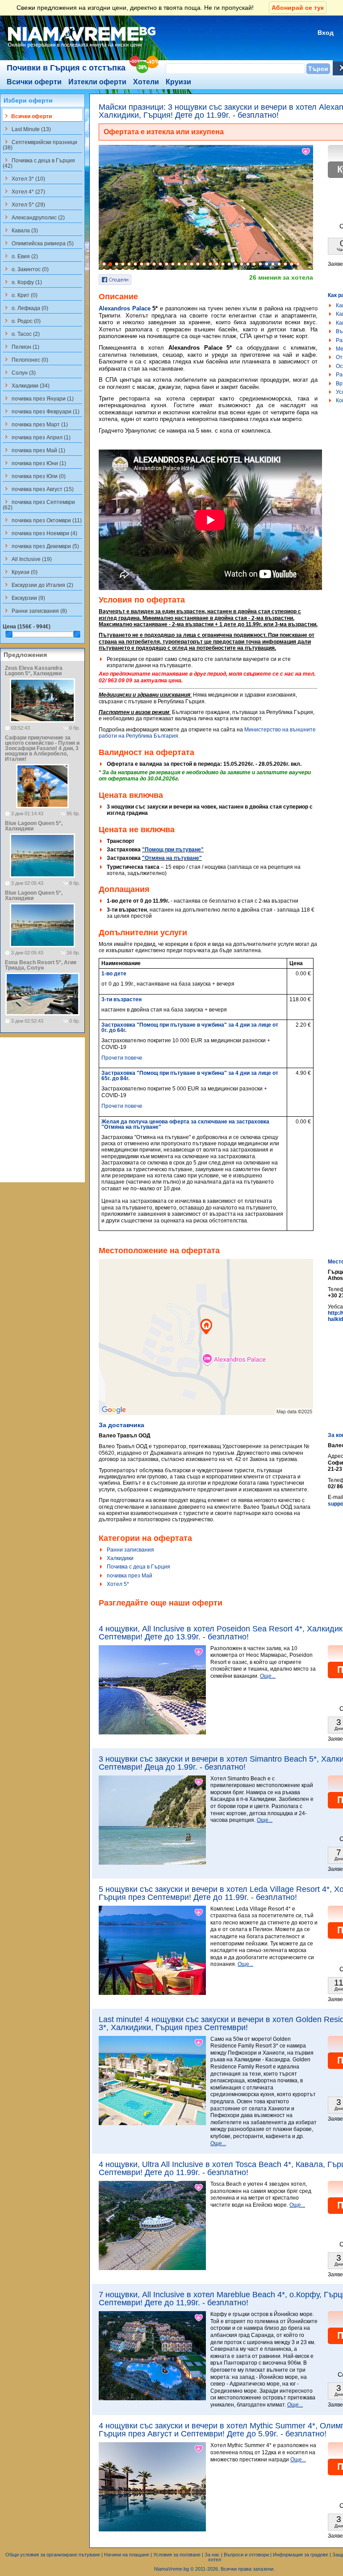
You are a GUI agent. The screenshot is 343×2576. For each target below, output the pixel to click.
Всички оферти (34, 82)
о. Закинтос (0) (26, 269)
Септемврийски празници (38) (40, 144)
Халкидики (120, 1558)
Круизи (178, 82)
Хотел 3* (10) (24, 178)
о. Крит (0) (20, 295)
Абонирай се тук (298, 8)
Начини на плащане (127, 2555)
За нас (212, 2555)
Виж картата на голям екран (206, 1346)
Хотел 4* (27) (24, 191)
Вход (326, 33)
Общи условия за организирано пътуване (53, 2555)
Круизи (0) (20, 572)
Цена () (27, 627)
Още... (268, 1676)
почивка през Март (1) (35, 424)
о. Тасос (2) (21, 334)
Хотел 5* (118, 1584)
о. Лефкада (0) (25, 308)
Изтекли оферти (97, 82)
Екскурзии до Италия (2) (38, 585)
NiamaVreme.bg (171, 2569)
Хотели (146, 82)
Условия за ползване (177, 2555)
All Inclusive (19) (27, 559)
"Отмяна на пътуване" (172, 858)
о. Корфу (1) (22, 282)
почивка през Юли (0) (34, 476)
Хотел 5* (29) (24, 204)
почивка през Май (130, 1576)
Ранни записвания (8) (35, 611)
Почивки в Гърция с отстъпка (66, 68)
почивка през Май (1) (34, 450)
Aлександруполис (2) (34, 217)
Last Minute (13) (27, 129)
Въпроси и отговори (246, 2555)
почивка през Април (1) (37, 437)
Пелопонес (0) (25, 359)
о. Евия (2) (20, 256)
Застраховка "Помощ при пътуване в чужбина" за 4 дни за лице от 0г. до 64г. (190, 1028)
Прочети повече (122, 1058)
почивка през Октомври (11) (42, 520)
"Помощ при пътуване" (173, 850)
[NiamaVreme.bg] (82, 48)
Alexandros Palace (125, 308)
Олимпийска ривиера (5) (38, 243)
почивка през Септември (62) (39, 504)
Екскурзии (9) (24, 598)
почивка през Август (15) (38, 489)
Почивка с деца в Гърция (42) (39, 163)
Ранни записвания (130, 1550)
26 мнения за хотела (281, 277)
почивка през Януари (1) (38, 398)
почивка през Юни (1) (34, 463)
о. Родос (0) (22, 321)
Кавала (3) (20, 230)
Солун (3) (19, 372)
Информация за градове (301, 2555)
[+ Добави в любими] (306, 152)
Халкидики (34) (26, 385)
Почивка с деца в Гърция (138, 1567)
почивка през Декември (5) (41, 546)
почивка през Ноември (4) (40, 533)
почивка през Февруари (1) (41, 411)
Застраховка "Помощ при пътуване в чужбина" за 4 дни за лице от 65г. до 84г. (190, 1076)
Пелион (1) (21, 347)
